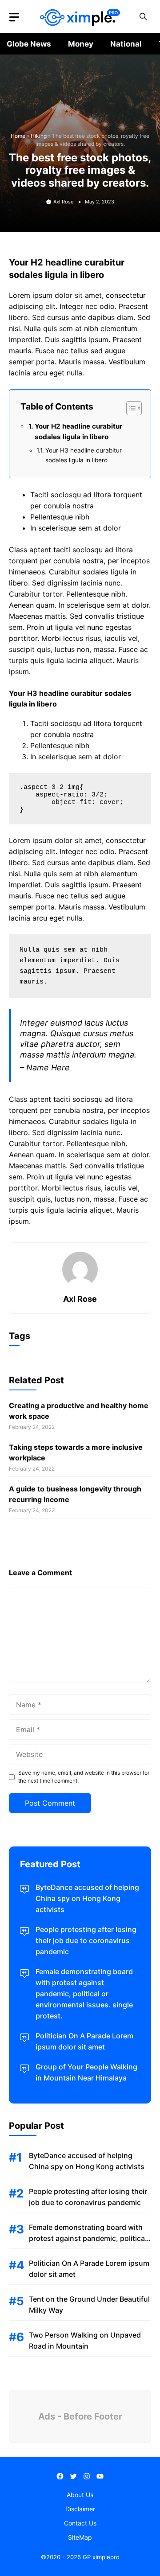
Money (81, 44)
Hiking (39, 136)
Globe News (29, 44)
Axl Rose (63, 202)
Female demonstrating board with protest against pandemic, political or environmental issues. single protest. (84, 1994)
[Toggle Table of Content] (130, 408)
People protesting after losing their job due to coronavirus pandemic (86, 1940)
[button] (143, 17)
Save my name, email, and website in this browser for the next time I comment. (84, 1777)
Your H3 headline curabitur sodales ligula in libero (84, 455)
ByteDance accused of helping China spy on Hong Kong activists (87, 1898)
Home (18, 136)
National (126, 44)
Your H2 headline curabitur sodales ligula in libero (78, 431)
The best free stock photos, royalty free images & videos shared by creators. (80, 170)
